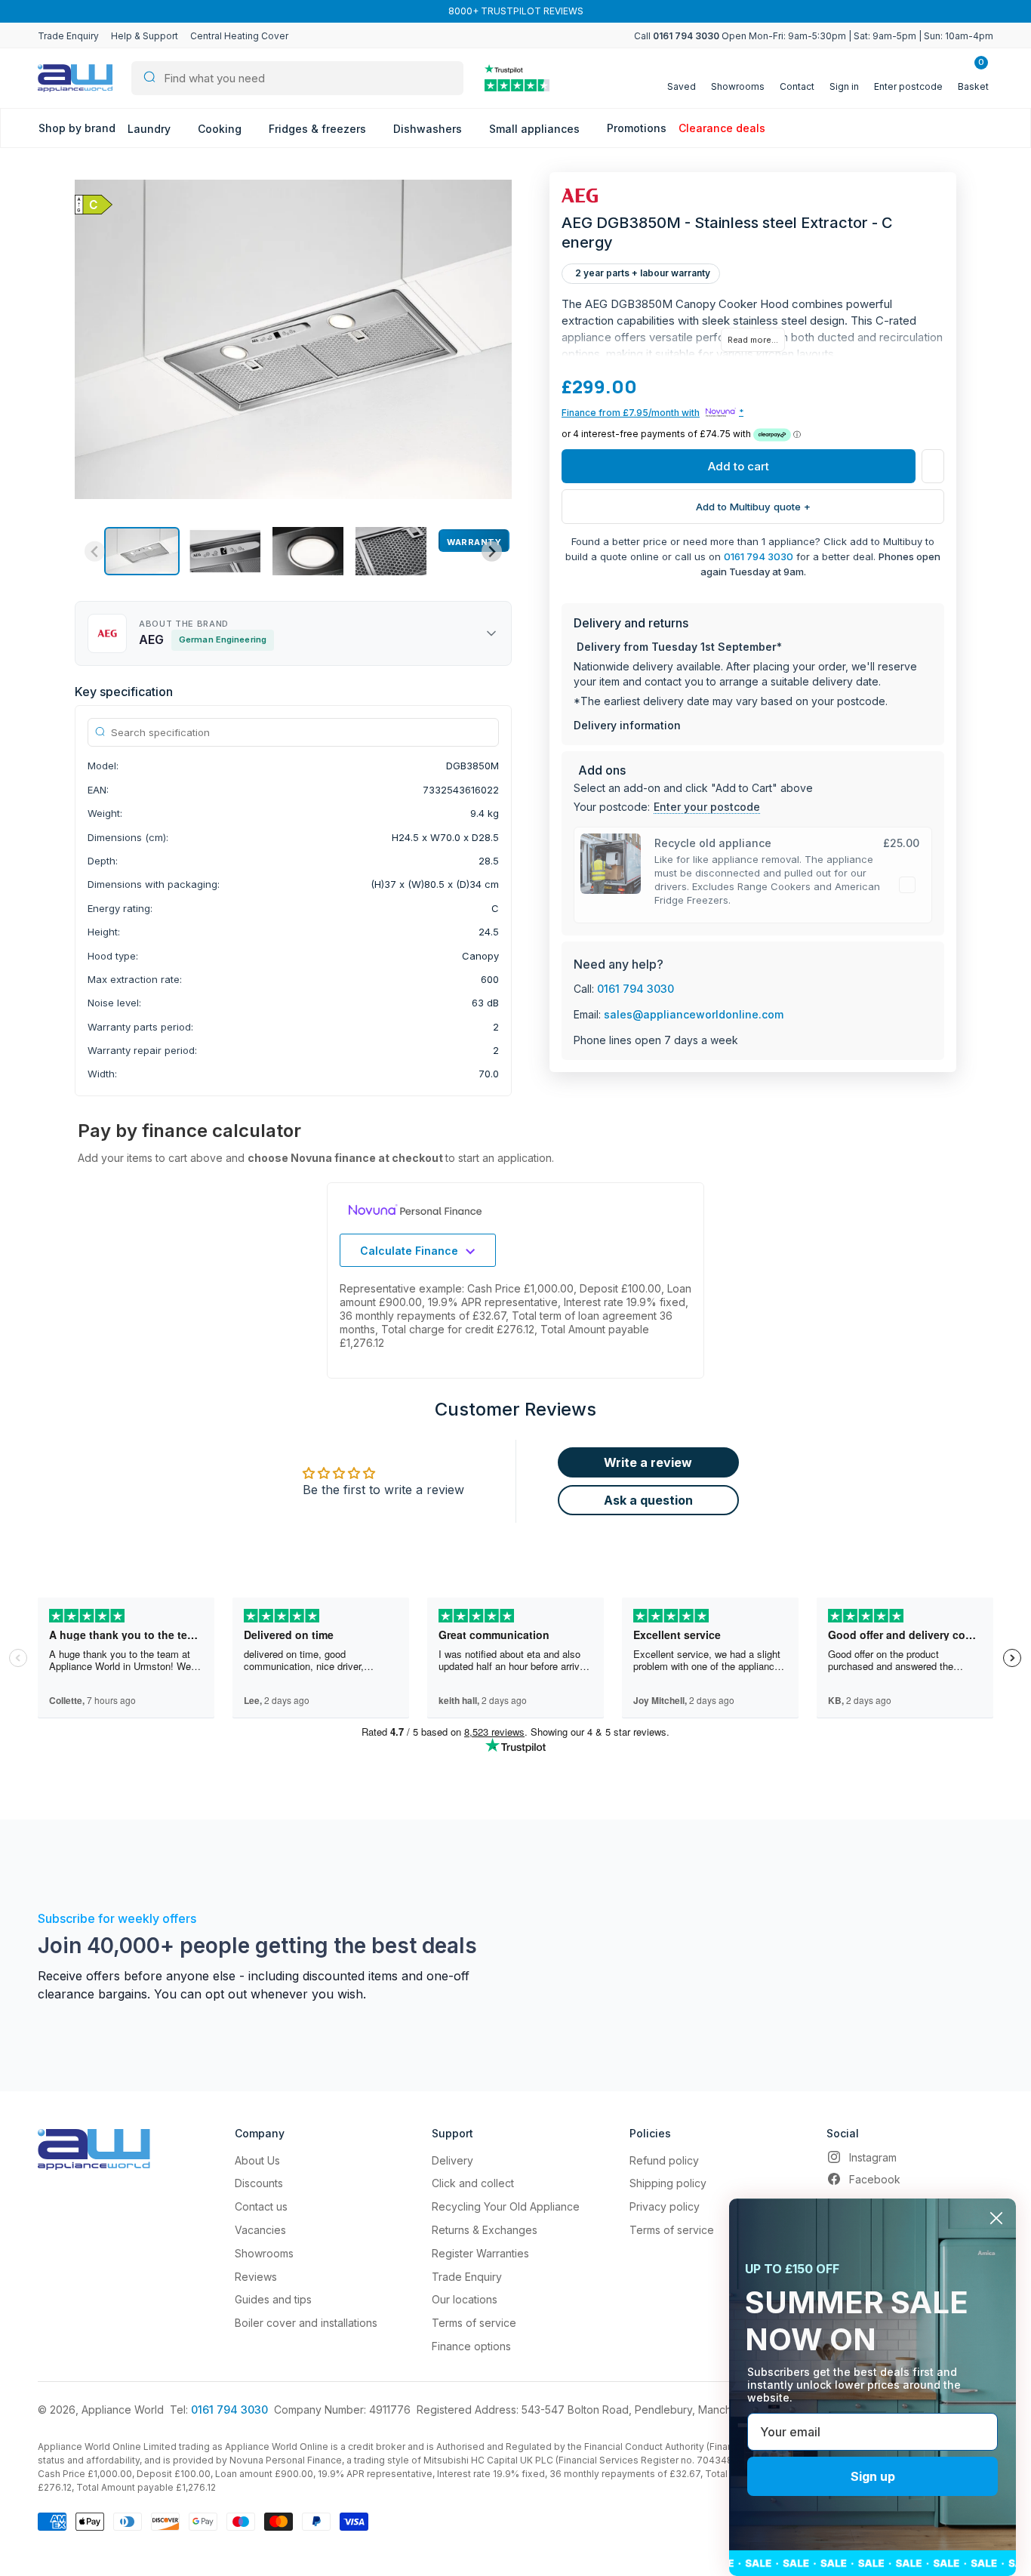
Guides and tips (273, 2299)
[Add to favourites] (933, 466)
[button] (142, 551)
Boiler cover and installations (306, 2323)
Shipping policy (668, 2183)
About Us (257, 2160)
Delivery (452, 2160)
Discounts (259, 2183)
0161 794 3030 (759, 556)
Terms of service (474, 2323)
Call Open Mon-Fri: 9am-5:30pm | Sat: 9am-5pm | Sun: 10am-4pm (814, 36)
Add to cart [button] (739, 466)
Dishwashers (429, 129)
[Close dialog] (996, 2218)
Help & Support (145, 36)
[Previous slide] (95, 552)
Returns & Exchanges (485, 2230)
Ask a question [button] (648, 1500)
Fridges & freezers (319, 129)
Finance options (471, 2346)
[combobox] (297, 78)
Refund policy (664, 2160)
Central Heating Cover (239, 36)
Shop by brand (77, 128)
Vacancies (260, 2230)
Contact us (261, 2206)
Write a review (648, 1462)
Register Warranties (480, 2253)
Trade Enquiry (68, 36)
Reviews (256, 2277)
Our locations (465, 2299)
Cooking (221, 129)
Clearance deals (722, 128)
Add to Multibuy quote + (753, 507)
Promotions (637, 128)
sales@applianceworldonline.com (694, 1014)
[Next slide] (492, 552)
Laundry (151, 129)
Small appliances (536, 129)
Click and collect (473, 2183)
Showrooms (264, 2253)
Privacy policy (665, 2206)
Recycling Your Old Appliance (506, 2206)
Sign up (873, 2476)
